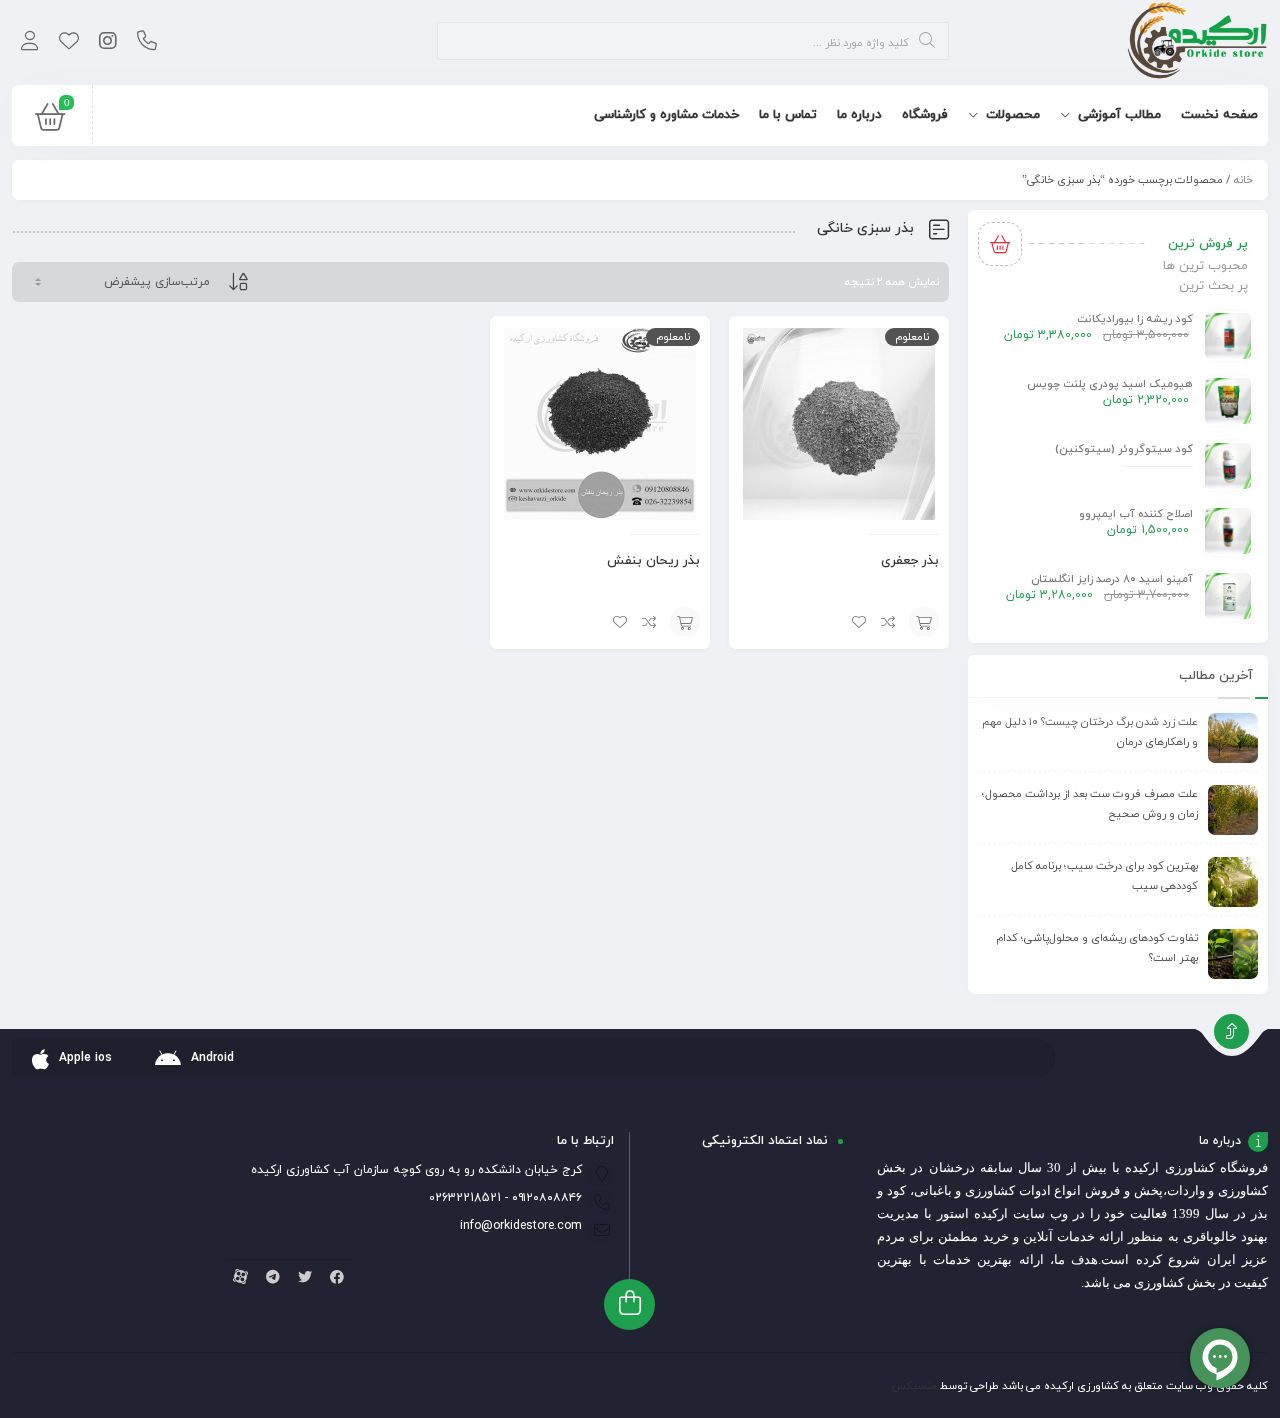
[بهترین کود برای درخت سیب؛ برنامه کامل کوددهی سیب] (1233, 882)
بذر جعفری (910, 561)
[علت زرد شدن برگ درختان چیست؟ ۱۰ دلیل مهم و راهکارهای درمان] (1233, 738)
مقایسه (889, 622)
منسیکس (914, 1386)
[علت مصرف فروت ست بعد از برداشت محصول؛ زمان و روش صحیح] (1233, 810)
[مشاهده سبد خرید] (50, 122)
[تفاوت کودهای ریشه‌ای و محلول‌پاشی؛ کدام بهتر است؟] (1233, 954)
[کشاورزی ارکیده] (1197, 42)
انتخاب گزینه (924, 622)
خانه (1243, 180)
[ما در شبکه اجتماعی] (107, 43)
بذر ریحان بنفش (653, 561)
